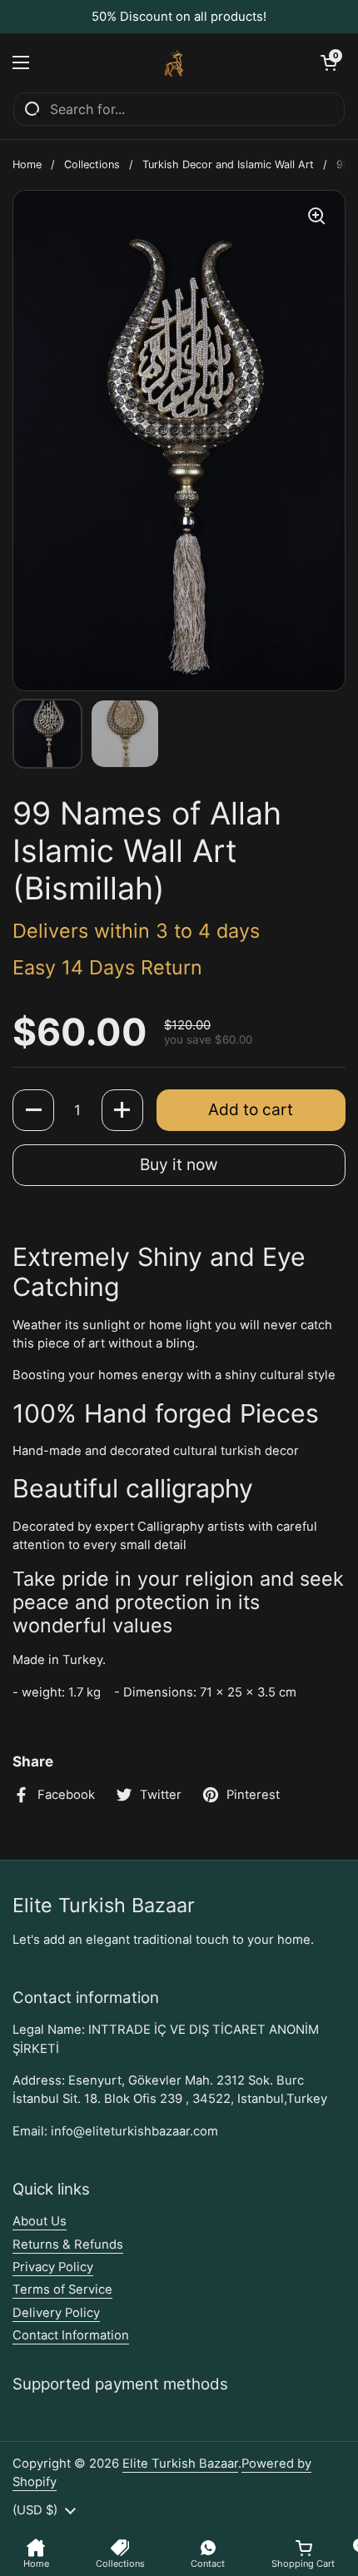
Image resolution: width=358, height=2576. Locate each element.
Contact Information (71, 2335)
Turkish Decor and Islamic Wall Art (228, 164)
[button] (329, 62)
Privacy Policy (53, 2267)
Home (27, 164)
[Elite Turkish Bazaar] (175, 62)
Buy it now (179, 1164)
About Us (40, 2221)
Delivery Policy (56, 2313)
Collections (92, 164)
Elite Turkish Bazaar (180, 2464)
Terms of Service (62, 2290)
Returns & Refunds (68, 2245)
